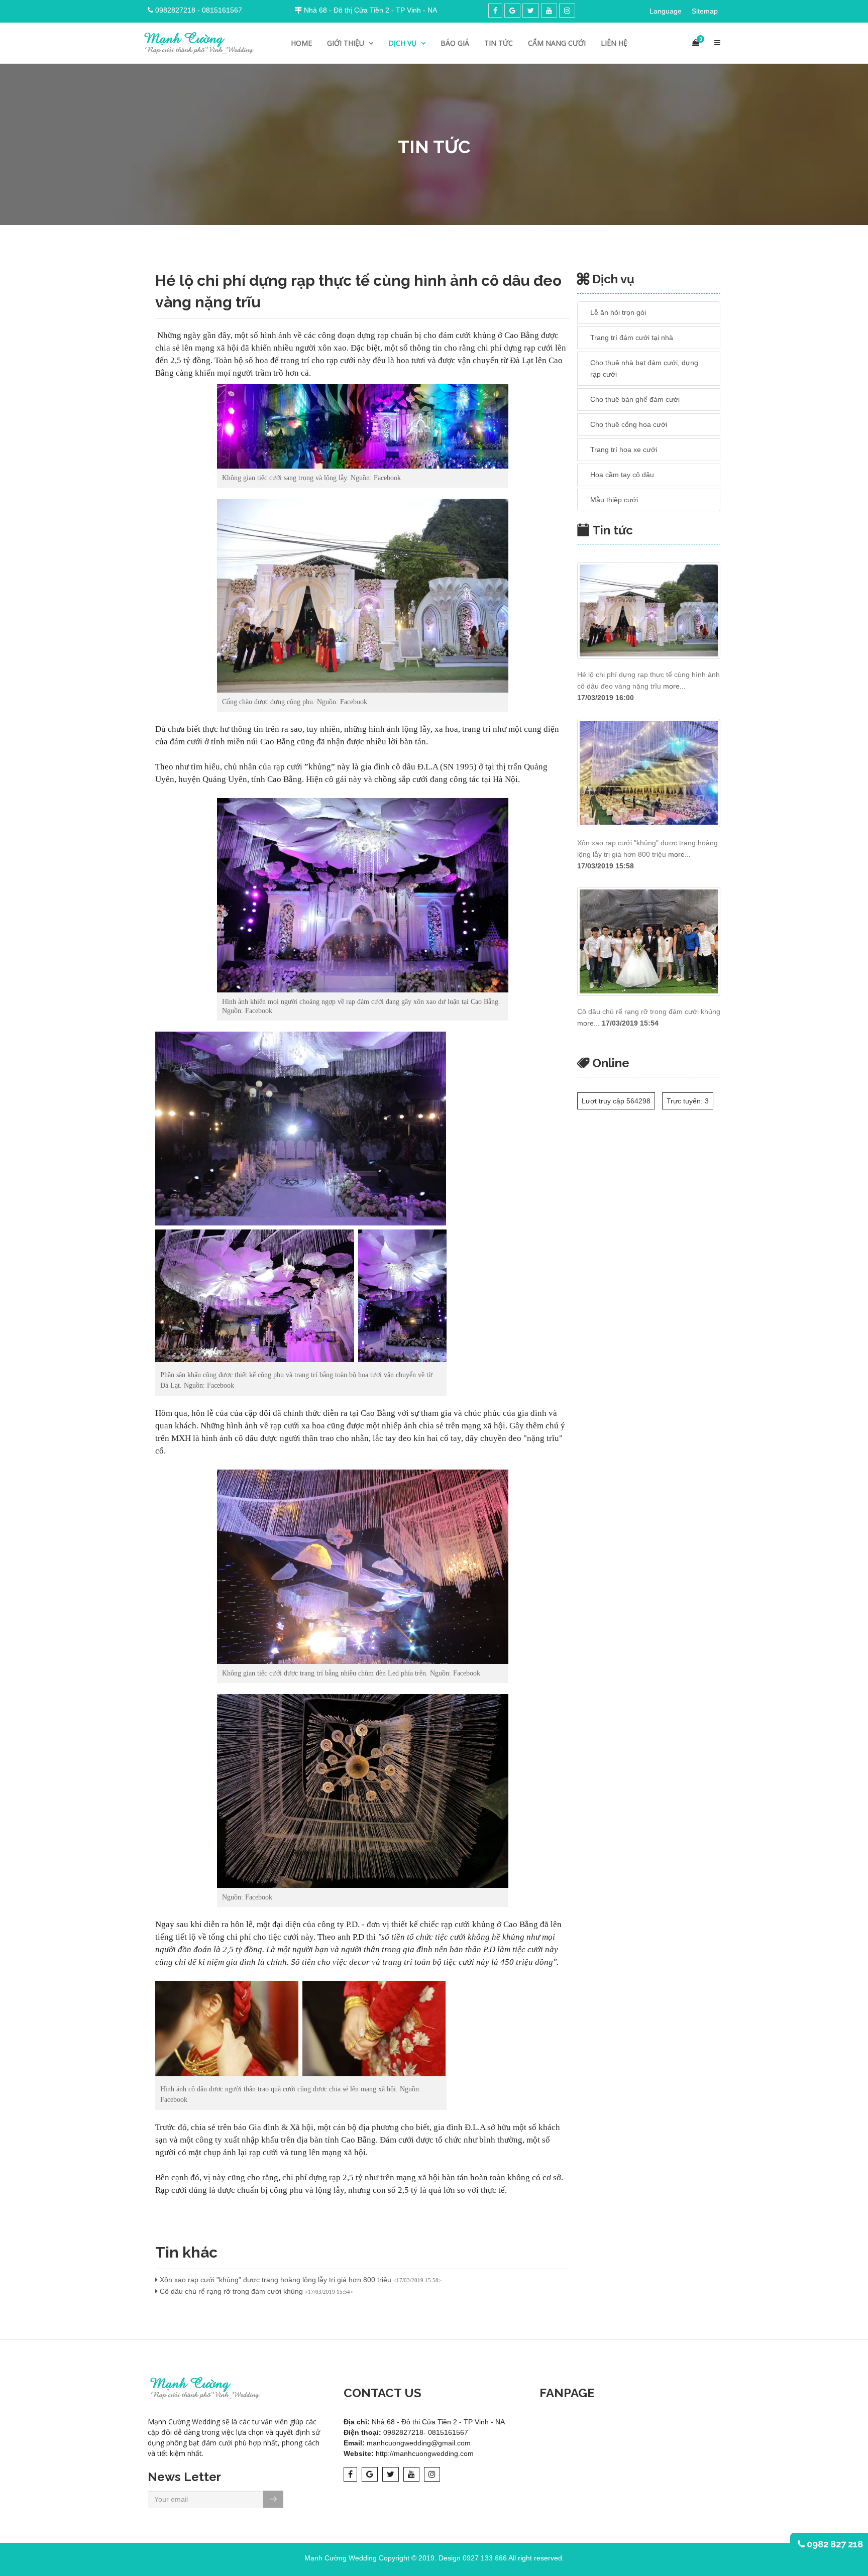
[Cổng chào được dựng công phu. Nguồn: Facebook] (363, 596)
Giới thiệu (347, 43)
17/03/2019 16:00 (606, 698)
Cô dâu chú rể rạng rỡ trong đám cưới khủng (255, 2291)
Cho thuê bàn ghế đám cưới (635, 399)
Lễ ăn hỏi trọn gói (618, 312)
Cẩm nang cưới (557, 43)
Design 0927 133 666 (473, 2558)
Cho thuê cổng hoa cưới (629, 424)
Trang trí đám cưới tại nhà (632, 338)
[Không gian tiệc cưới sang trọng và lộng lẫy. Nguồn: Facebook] (363, 426)
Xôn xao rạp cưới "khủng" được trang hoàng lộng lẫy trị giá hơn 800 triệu (300, 2280)
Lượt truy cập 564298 (616, 1101)
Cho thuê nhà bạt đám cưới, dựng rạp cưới (644, 368)
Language (666, 11)
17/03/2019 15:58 (606, 866)
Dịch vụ (403, 43)
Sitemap (705, 11)
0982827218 (175, 10)
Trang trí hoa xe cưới (624, 450)
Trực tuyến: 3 (688, 1101)
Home (301, 43)
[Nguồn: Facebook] (363, 1791)
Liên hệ (614, 43)
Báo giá (455, 43)
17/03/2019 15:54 (630, 1023)
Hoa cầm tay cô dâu (622, 475)
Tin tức (499, 43)
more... (674, 686)
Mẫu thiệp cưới (614, 500)
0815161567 (222, 10)
